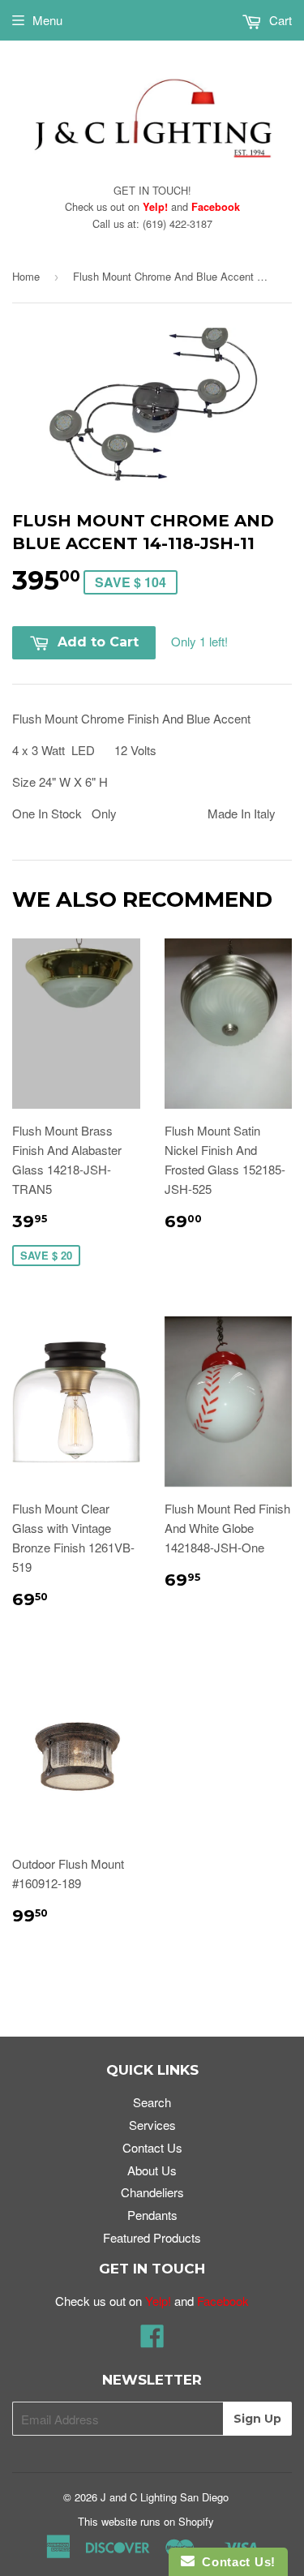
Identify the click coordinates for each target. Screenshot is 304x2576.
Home (26, 276)
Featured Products (152, 2237)
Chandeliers (152, 2192)
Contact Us (152, 2147)
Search (152, 2102)
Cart (279, 20)
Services (152, 2125)
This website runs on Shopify (146, 2521)
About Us (152, 2170)
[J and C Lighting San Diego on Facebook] (152, 2340)
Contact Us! (235, 2562)
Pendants (152, 2215)
